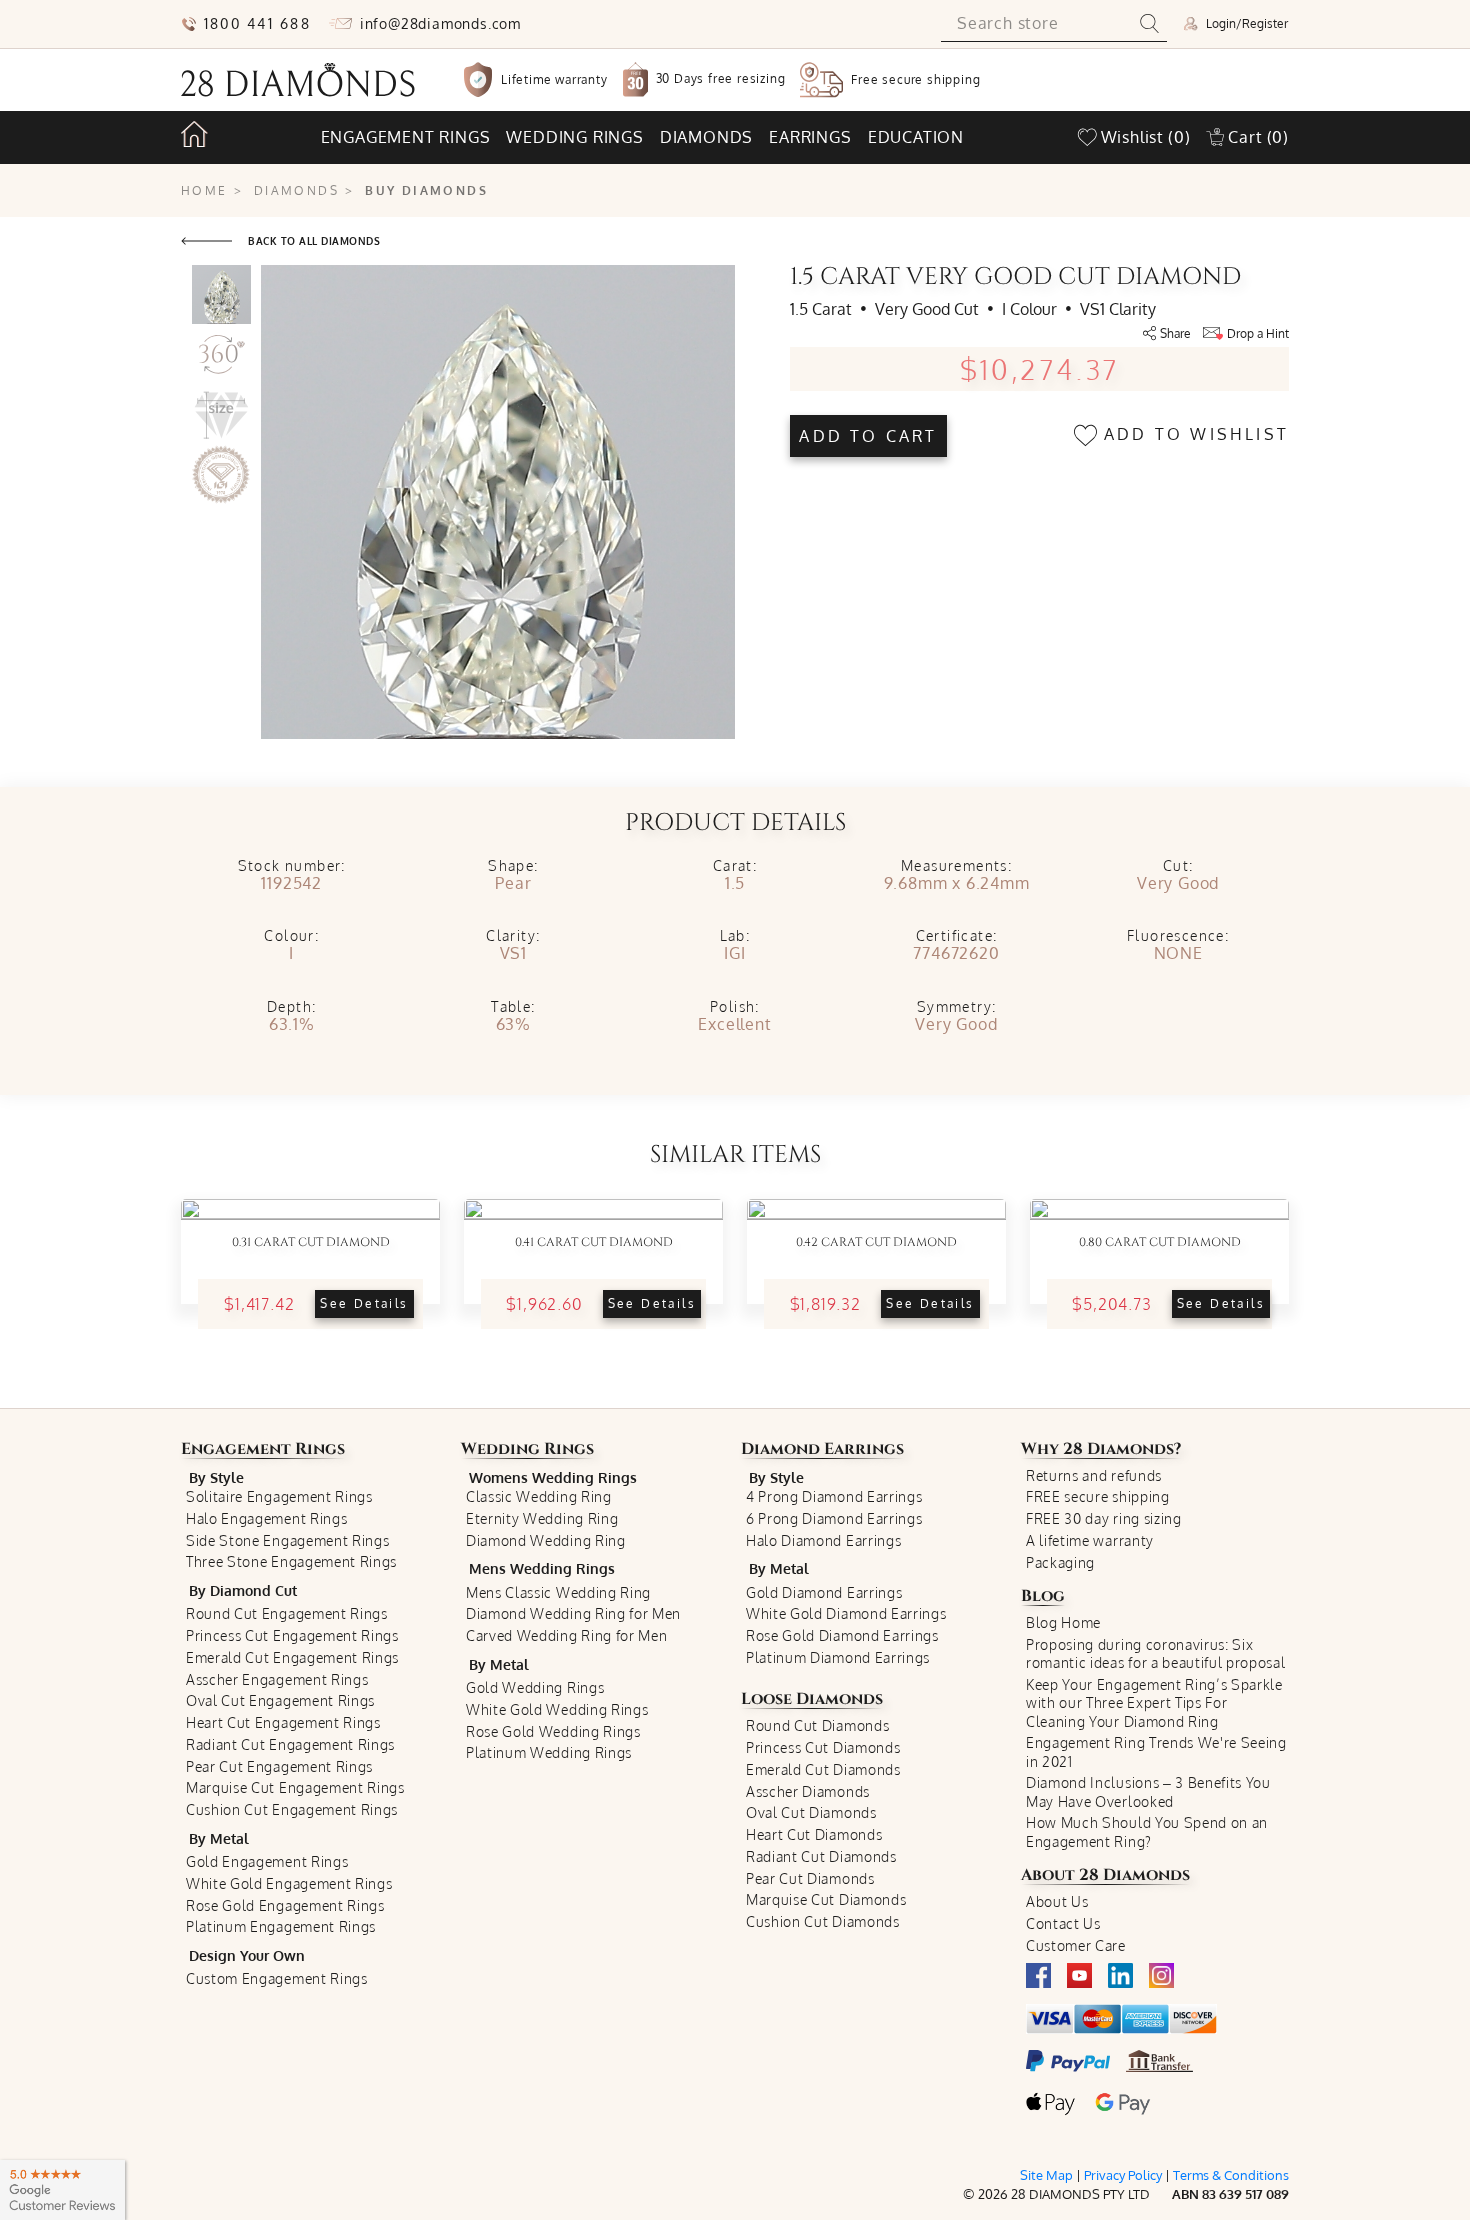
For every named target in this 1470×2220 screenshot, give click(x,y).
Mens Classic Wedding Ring (558, 1592)
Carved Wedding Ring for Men (566, 1635)
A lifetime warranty (1090, 1540)
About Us (1057, 1901)
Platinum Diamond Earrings (838, 1657)
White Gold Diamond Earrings (846, 1613)
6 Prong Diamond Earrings (834, 1518)
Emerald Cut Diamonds (823, 1769)
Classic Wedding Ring (539, 1496)
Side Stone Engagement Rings (287, 1540)
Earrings (810, 137)
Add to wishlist (1193, 434)
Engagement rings (406, 137)
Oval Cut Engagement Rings (280, 1700)
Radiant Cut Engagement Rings (290, 1744)
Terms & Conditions (1231, 2175)
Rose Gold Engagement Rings (285, 1905)
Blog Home (1063, 1622)
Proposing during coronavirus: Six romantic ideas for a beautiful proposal (1156, 1653)
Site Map (1046, 2175)
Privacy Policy (1123, 2175)
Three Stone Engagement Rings (291, 1561)
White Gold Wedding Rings (557, 1709)
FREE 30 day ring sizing (1104, 1518)
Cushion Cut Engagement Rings (292, 1809)
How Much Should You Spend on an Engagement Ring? (1147, 1831)
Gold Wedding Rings (535, 1687)
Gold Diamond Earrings (824, 1592)
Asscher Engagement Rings (277, 1679)
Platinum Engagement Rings (281, 1926)
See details (364, 1303)
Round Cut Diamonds (817, 1725)
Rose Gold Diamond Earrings (842, 1635)
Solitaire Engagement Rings (279, 1496)
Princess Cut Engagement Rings (292, 1635)
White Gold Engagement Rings (289, 1883)
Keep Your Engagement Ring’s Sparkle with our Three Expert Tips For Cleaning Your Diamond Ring (1154, 1703)
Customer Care (1076, 1945)
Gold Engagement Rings (267, 1861)
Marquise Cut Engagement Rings (295, 1787)
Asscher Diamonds (808, 1791)
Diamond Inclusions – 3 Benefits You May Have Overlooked (1148, 1791)
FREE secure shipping (1098, 1496)
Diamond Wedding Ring (546, 1540)
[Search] (1149, 24)
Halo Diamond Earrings (823, 1540)
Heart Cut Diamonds (814, 1834)
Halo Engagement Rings (266, 1518)
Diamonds (706, 137)
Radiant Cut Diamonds (821, 1856)
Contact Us (1063, 1923)
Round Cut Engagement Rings (287, 1613)
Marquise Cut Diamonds (826, 1899)
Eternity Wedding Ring (542, 1518)
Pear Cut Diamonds (810, 1878)
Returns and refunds (1094, 1475)
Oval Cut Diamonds (811, 1812)
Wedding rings (574, 137)
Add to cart (868, 436)
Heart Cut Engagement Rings (283, 1722)
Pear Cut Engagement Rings (279, 1766)
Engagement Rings (263, 1449)
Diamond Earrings (822, 1449)
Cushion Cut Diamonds (823, 1921)
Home (204, 190)
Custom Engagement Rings (277, 1978)
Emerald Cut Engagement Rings (292, 1657)
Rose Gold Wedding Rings (553, 1731)
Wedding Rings (527, 1449)
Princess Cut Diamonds (823, 1747)
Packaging (1060, 1562)
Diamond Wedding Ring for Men (573, 1613)
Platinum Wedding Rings (549, 1752)
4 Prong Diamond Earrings (834, 1496)
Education (916, 137)
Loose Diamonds (812, 1699)
